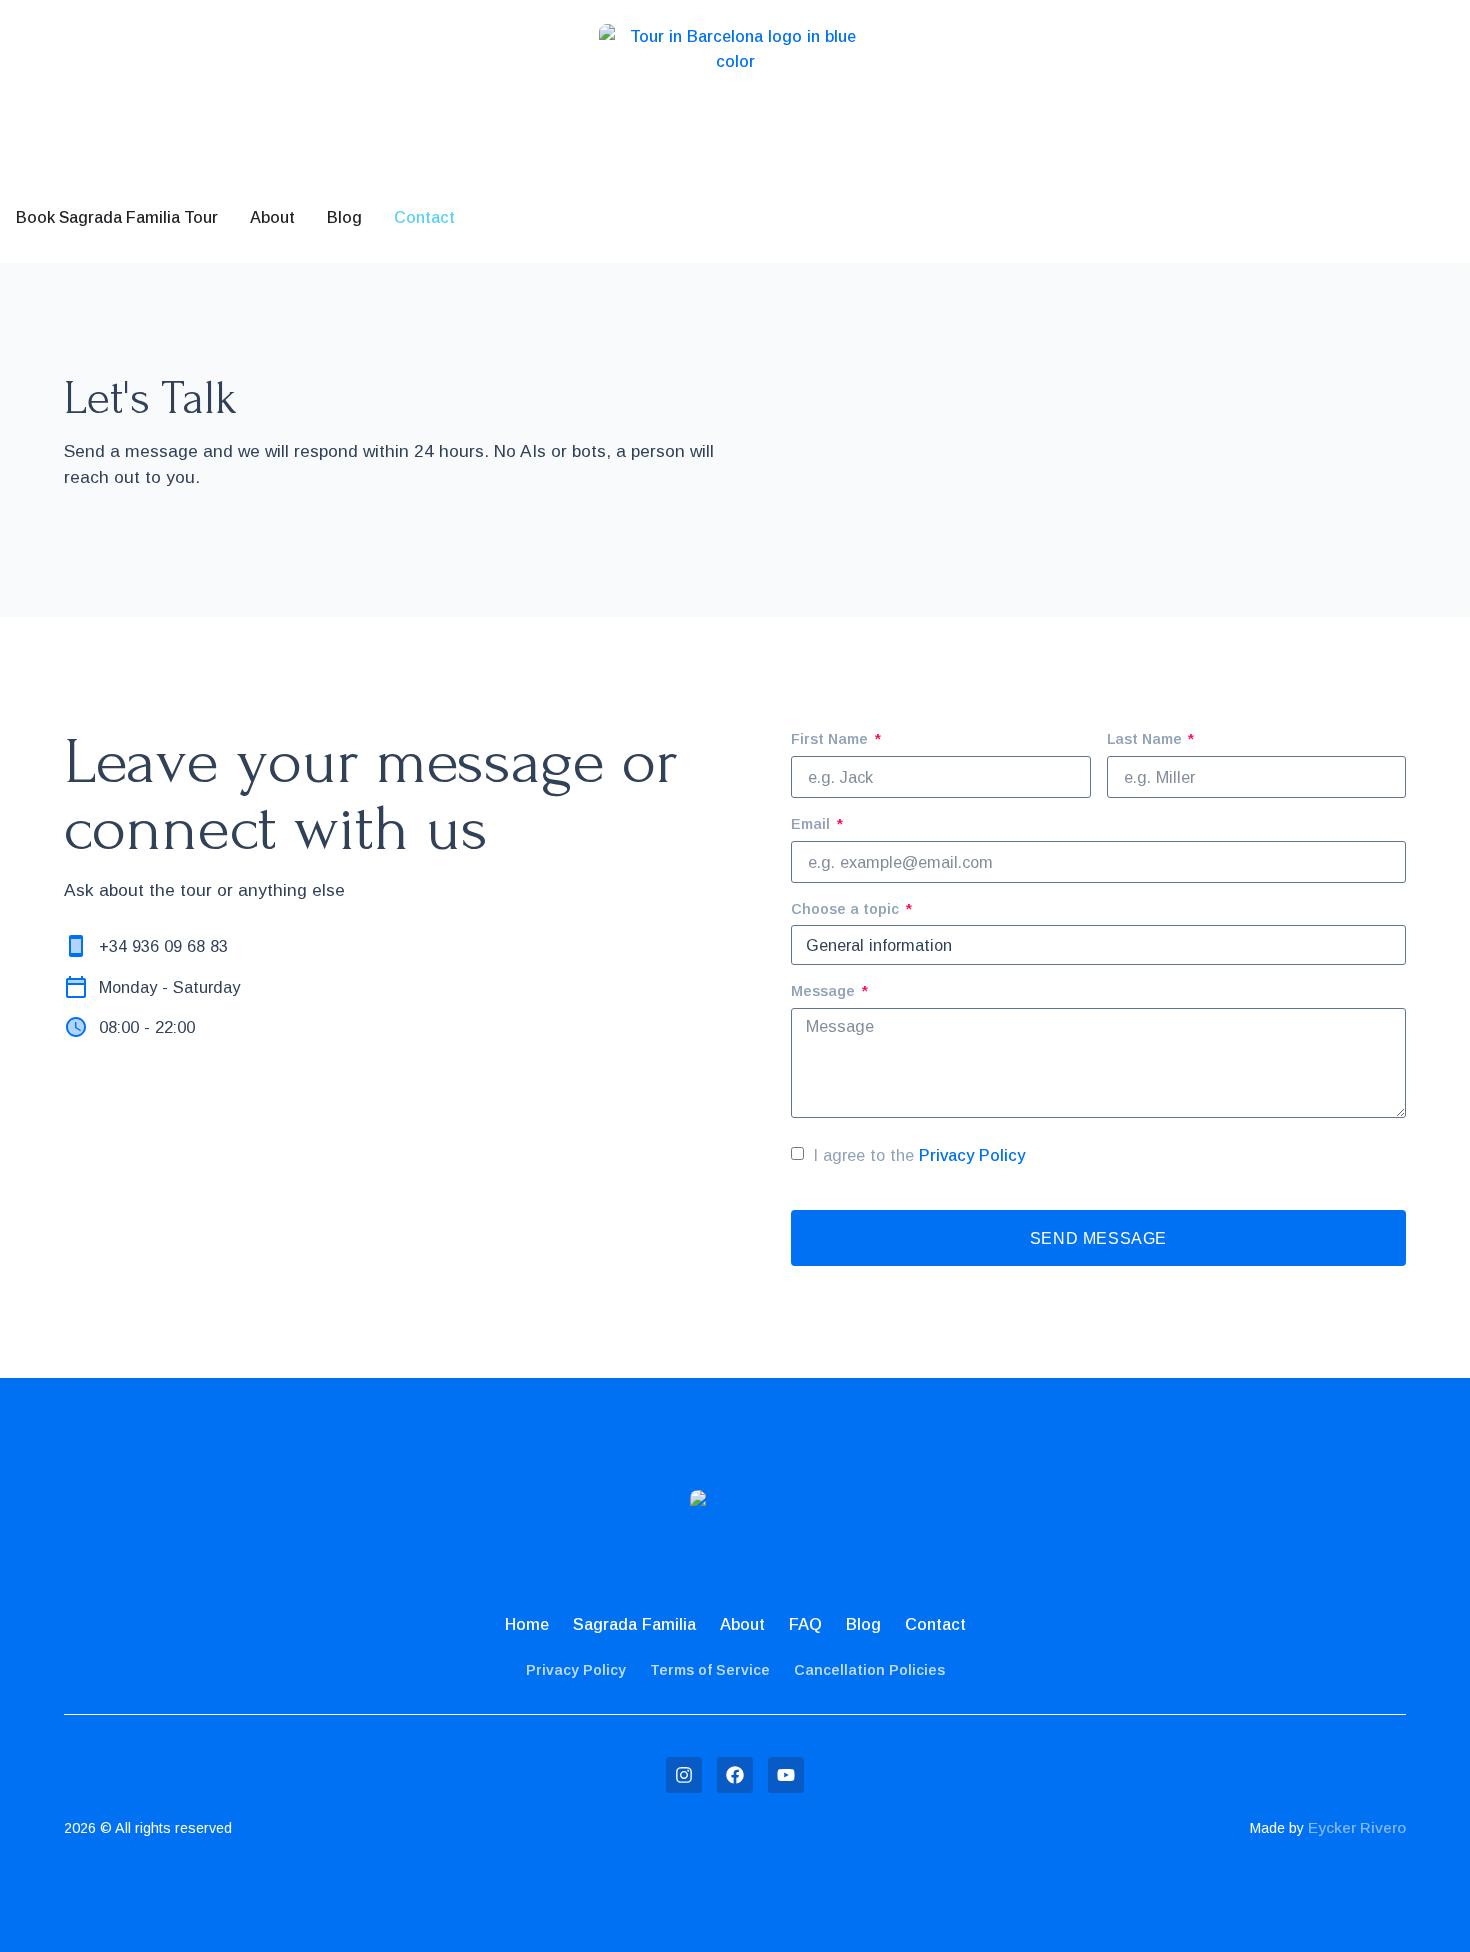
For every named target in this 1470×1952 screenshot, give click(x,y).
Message (825, 991)
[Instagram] (684, 1775)
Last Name (1146, 739)
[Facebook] (735, 1775)
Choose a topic (847, 909)
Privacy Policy (972, 1155)
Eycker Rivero (1357, 1827)
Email (812, 824)
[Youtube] (786, 1775)
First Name (831, 739)
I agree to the (919, 1155)
